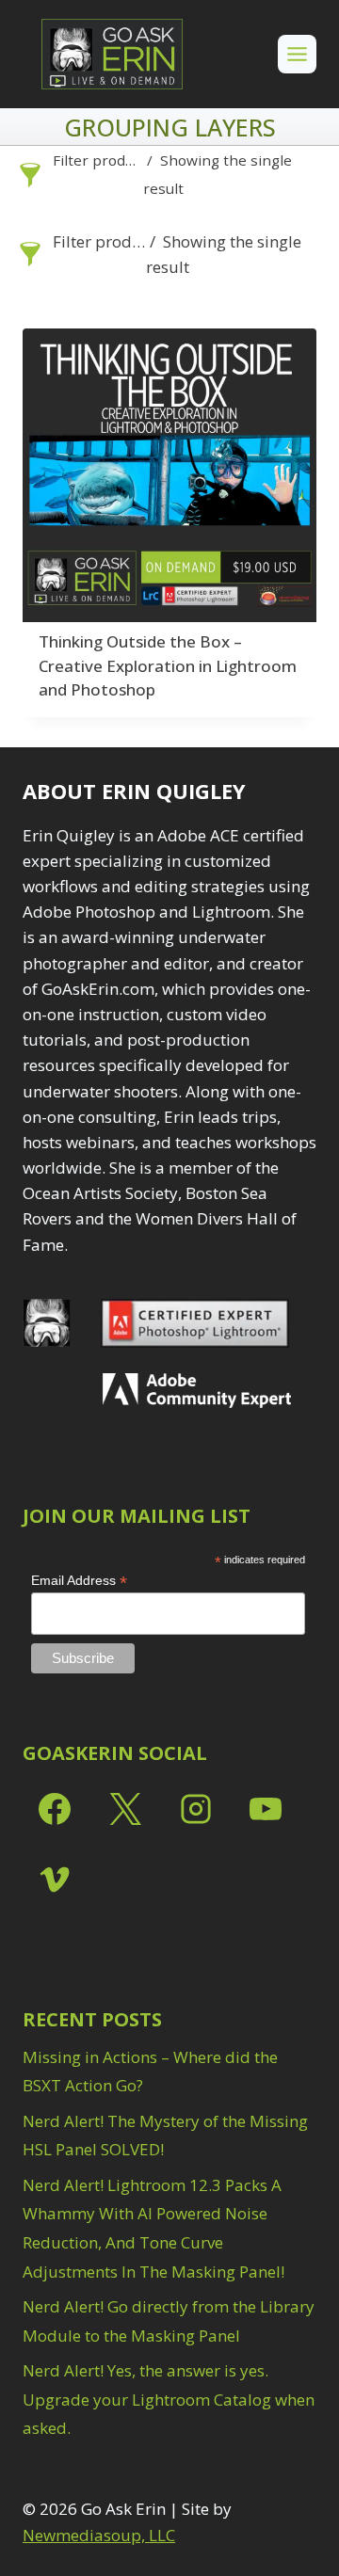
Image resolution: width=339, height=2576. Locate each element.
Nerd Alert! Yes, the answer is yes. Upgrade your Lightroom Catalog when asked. (169, 2399)
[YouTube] (266, 1809)
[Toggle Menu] (297, 54)
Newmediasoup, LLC (99, 2535)
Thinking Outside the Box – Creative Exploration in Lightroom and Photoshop (168, 665)
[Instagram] (196, 1809)
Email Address (79, 1581)
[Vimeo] (55, 1880)
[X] (125, 1809)
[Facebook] (55, 1809)
